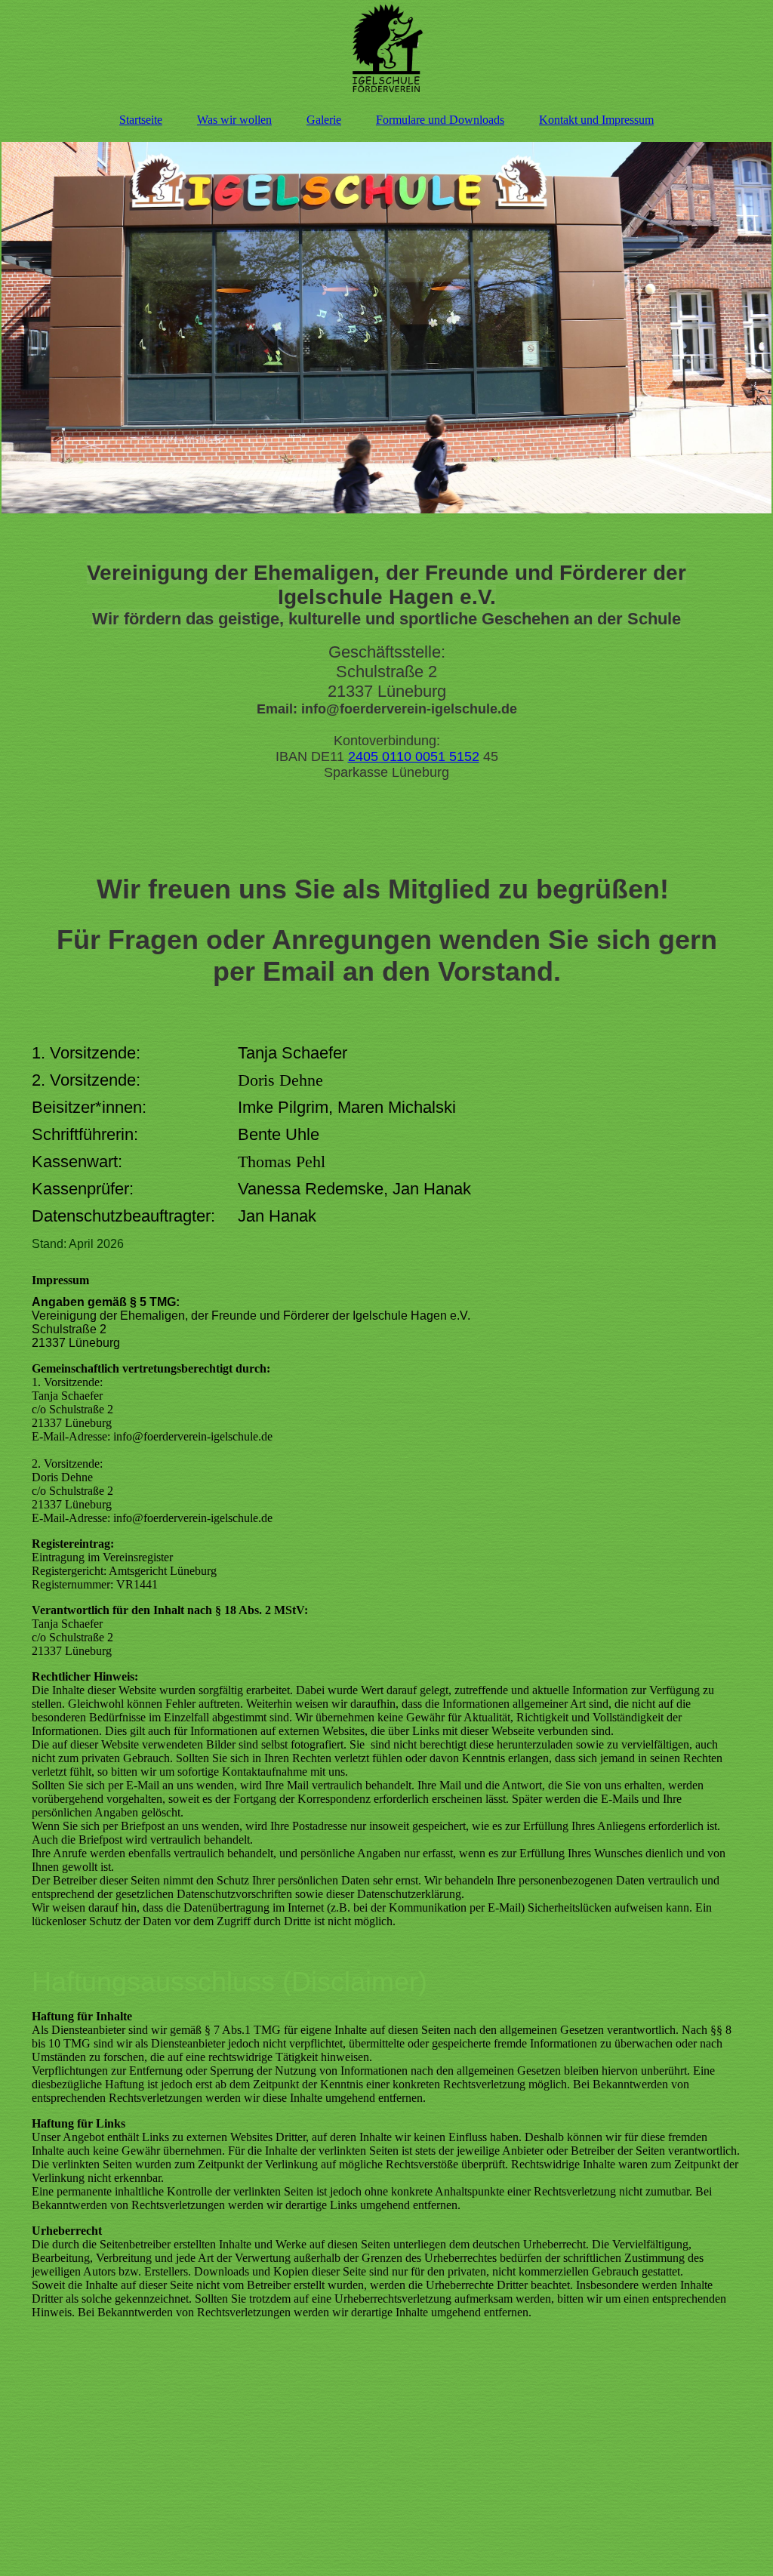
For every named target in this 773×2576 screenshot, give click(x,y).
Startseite (141, 120)
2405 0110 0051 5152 (414, 756)
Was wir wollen (234, 120)
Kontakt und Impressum (596, 120)
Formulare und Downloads (440, 120)
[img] (386, 49)
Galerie (324, 120)
